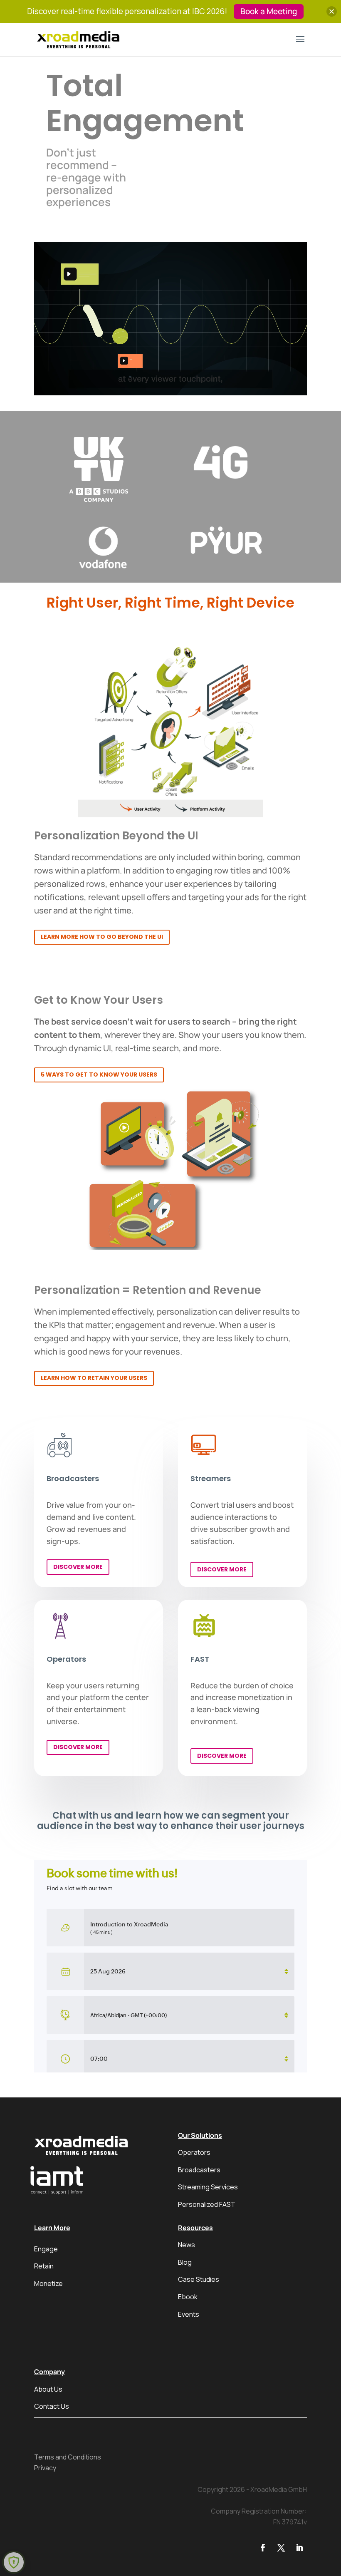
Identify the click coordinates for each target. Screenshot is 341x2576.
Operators (194, 2152)
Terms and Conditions (68, 2457)
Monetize (48, 2283)
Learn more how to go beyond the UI (102, 937)
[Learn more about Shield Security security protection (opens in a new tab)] (14, 2562)
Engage (46, 2249)
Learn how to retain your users (94, 1378)
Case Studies (199, 2279)
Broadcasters (199, 2170)
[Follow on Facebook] (263, 2548)
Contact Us (52, 2406)
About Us (48, 2389)
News (187, 2245)
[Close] (332, 11)
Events (189, 2314)
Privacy (45, 2468)
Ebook (188, 2297)
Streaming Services (208, 2187)
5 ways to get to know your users (99, 1075)
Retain (44, 2266)
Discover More (78, 1567)
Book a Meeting (269, 11)
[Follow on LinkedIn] (299, 2548)
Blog (185, 2262)
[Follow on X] (281, 2548)
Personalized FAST (207, 2204)
